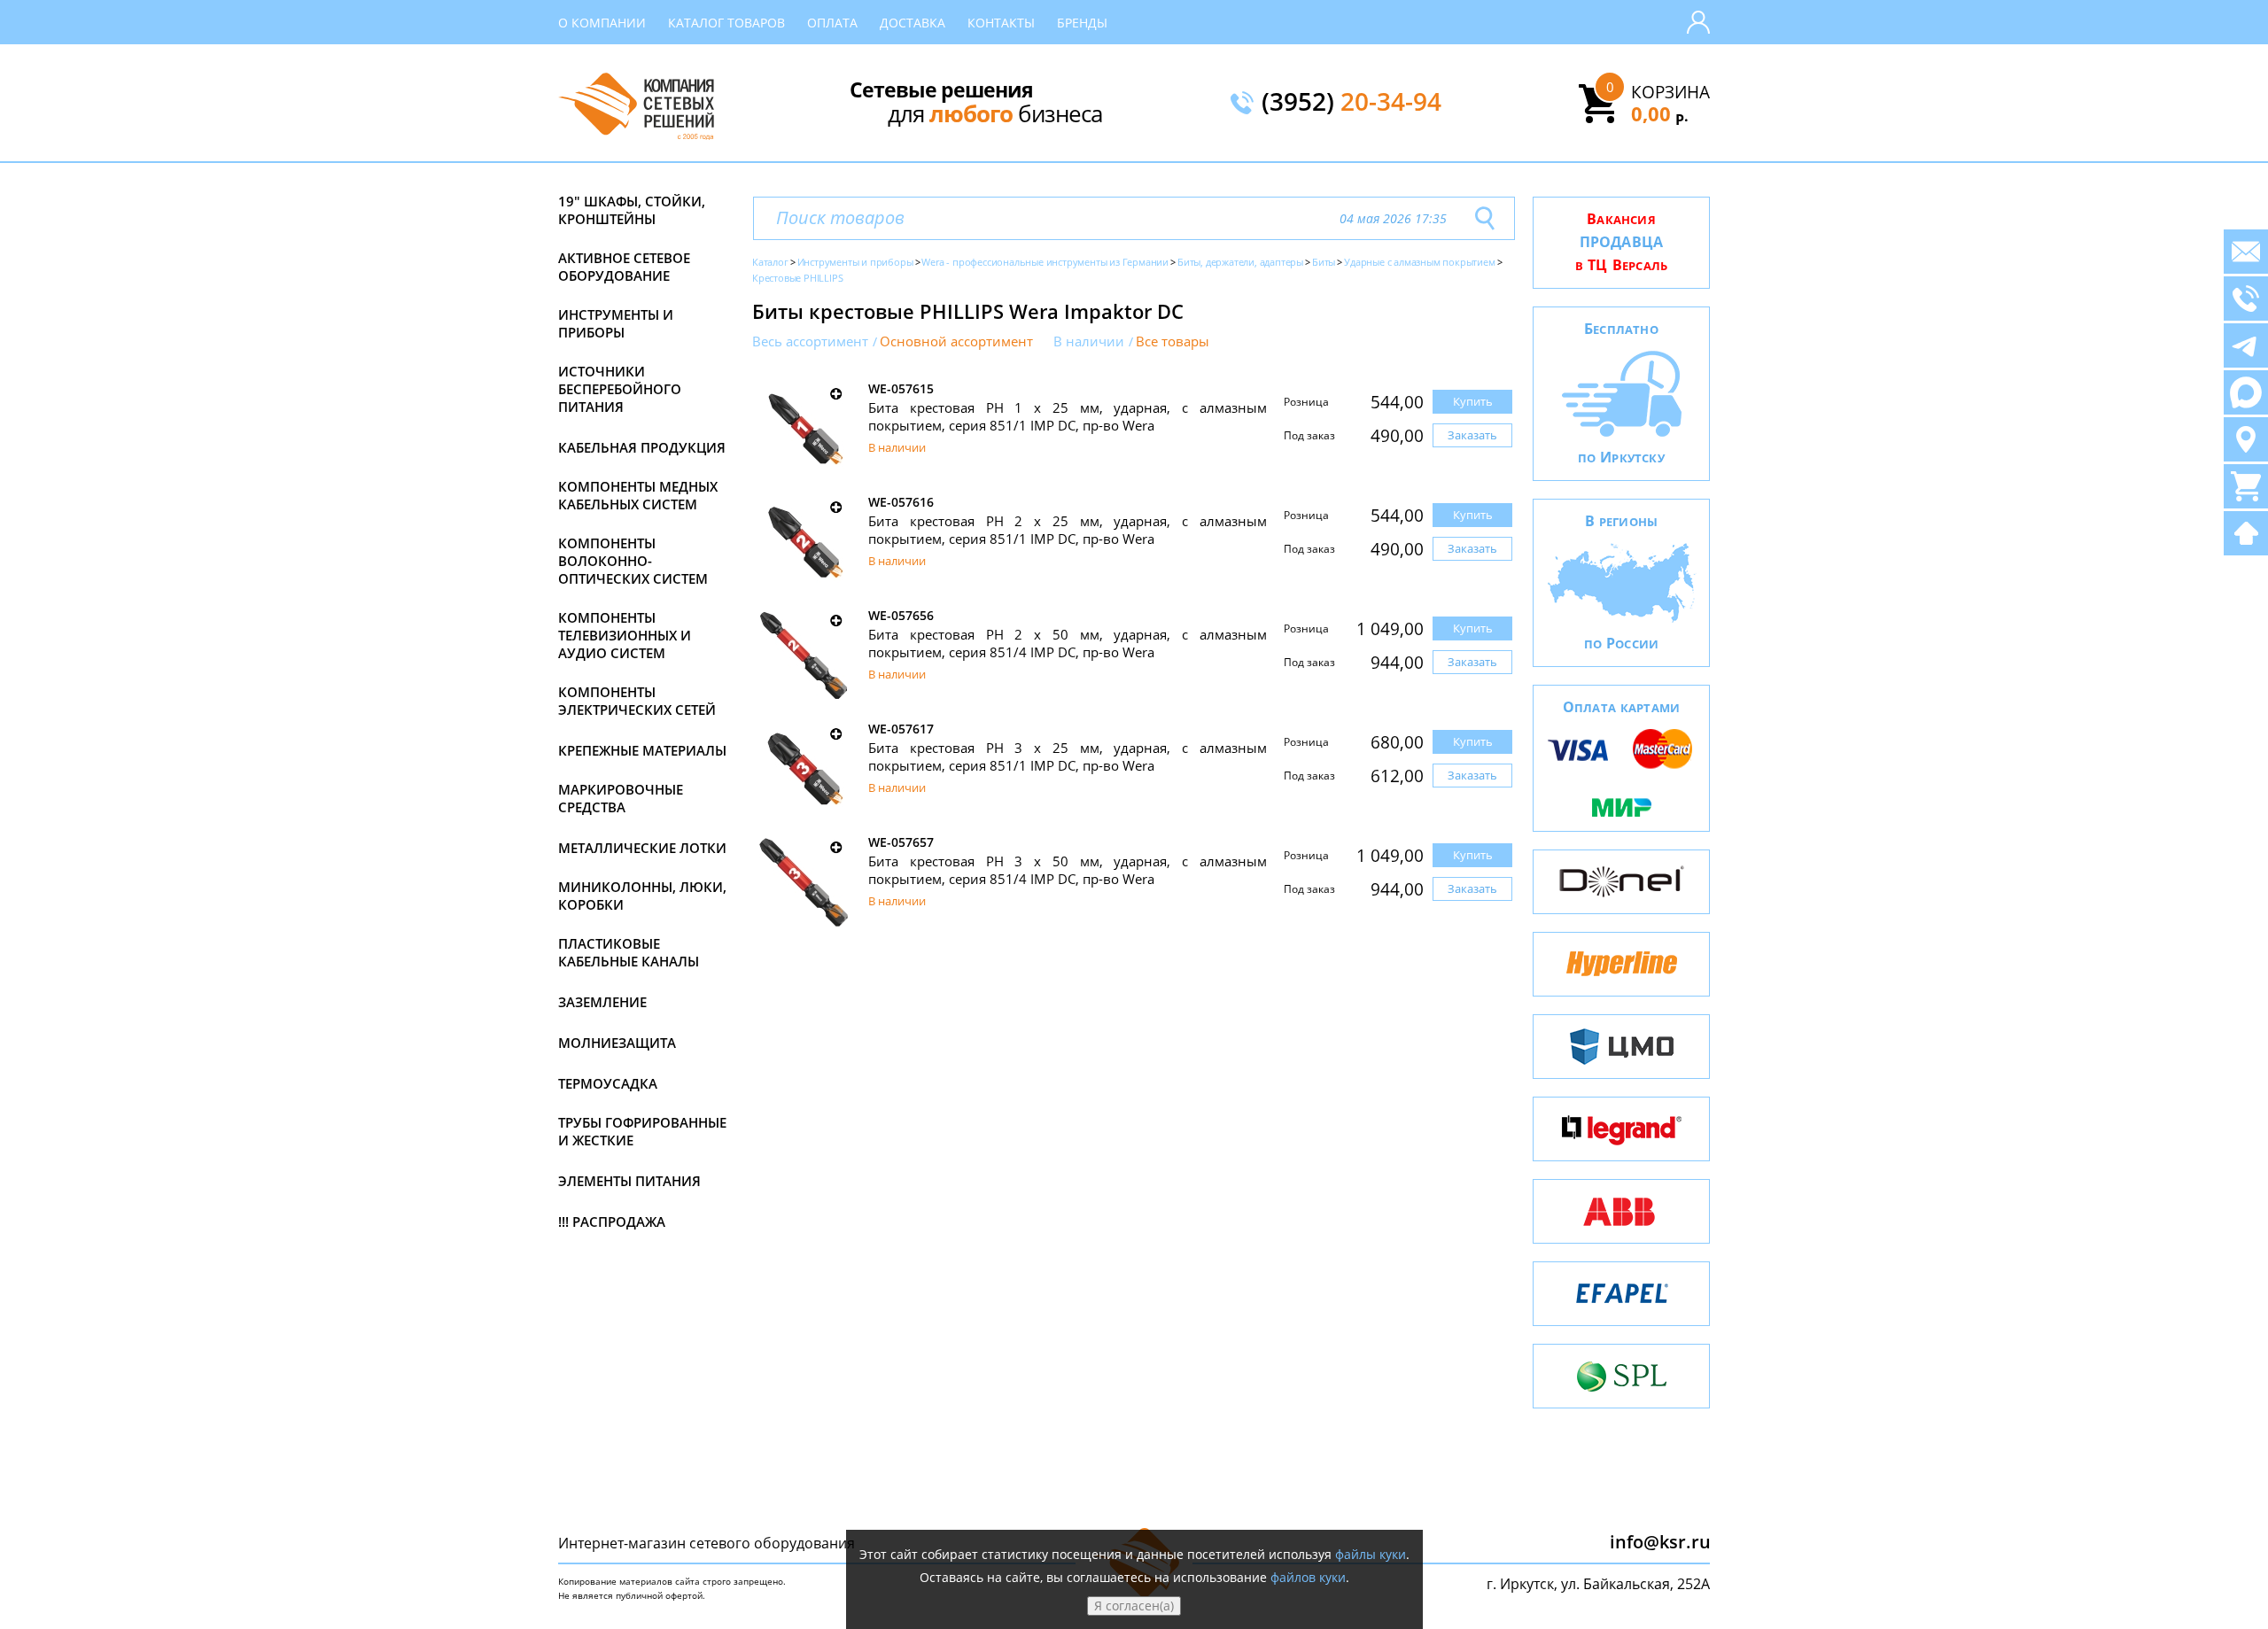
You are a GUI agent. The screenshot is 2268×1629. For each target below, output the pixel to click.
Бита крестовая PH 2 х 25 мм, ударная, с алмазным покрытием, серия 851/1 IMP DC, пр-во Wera (1068, 530)
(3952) (1351, 103)
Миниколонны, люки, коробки (642, 896)
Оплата (832, 23)
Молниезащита (617, 1043)
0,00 (1660, 113)
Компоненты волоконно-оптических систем (633, 561)
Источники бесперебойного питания (620, 389)
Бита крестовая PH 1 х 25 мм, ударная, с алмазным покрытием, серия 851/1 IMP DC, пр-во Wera (1068, 416)
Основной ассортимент (956, 341)
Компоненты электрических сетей (637, 701)
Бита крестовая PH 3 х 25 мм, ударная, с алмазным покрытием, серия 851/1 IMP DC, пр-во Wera (1068, 756)
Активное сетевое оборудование (624, 267)
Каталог (770, 262)
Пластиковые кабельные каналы (629, 952)
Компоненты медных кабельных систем (638, 495)
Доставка (913, 23)
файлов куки (1308, 1577)
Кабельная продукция (642, 447)
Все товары (1173, 341)
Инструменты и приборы (616, 323)
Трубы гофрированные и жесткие (642, 1131)
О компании (602, 23)
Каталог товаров (726, 23)
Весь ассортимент (810, 341)
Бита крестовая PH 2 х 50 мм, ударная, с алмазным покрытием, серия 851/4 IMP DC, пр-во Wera (1068, 643)
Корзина (1670, 92)
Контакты (1001, 23)
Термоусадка (608, 1083)
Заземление (602, 1002)
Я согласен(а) (1134, 1606)
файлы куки (1371, 1554)
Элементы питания (629, 1181)
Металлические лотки (642, 848)
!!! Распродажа (612, 1222)
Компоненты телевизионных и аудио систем (625, 635)
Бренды (1082, 23)
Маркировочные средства (621, 798)
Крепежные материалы (642, 750)
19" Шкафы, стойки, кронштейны (632, 210)
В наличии (1089, 341)
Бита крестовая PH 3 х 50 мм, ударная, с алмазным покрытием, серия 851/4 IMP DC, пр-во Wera (1068, 870)
